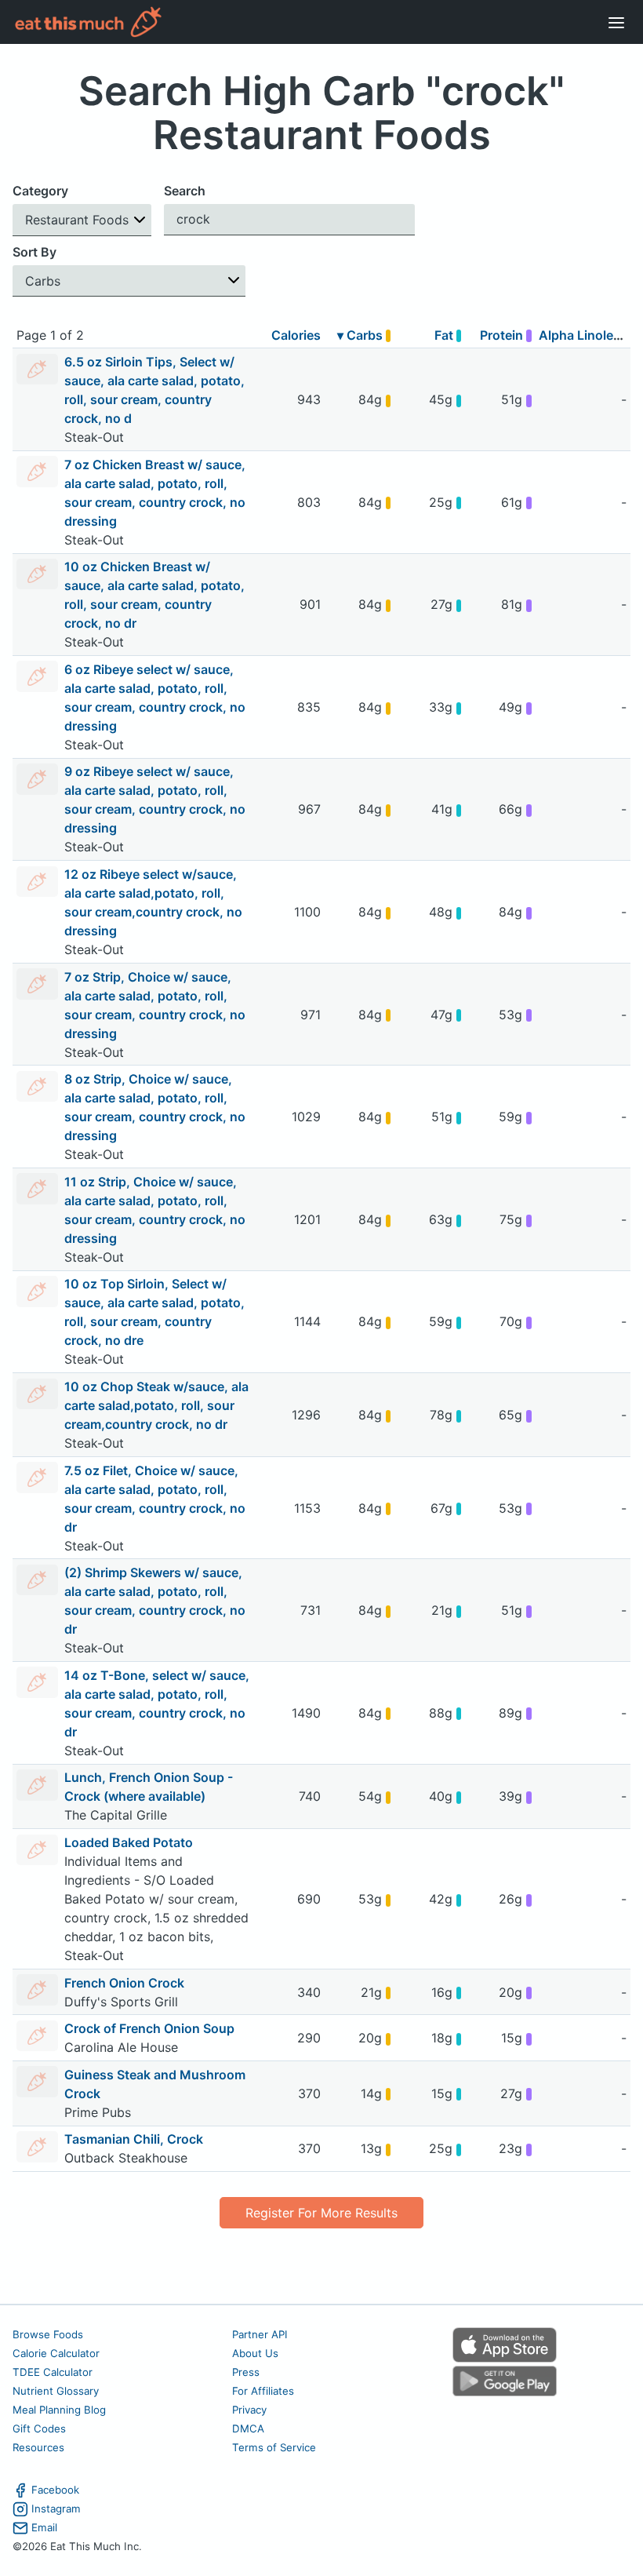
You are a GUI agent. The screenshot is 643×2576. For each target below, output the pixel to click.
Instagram (56, 2509)
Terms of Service (274, 2447)
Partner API (260, 2334)
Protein (503, 335)
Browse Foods (48, 2334)
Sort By (35, 252)
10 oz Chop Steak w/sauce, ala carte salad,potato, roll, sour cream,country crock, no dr (156, 1405)
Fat (445, 335)
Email (44, 2527)
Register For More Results (321, 2213)
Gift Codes (39, 2428)
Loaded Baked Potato (129, 1842)
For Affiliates (263, 2391)
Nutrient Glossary (56, 2391)
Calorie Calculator (56, 2353)
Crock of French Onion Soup (149, 2028)
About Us (255, 2353)
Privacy (249, 2410)
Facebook (55, 2490)
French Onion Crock (124, 1983)
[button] (82, 220)
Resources (38, 2447)
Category (40, 191)
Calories (296, 335)
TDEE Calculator (53, 2372)
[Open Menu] (616, 22)
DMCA (248, 2428)
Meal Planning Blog (59, 2410)
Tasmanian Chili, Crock (134, 2139)
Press (246, 2372)
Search (185, 191)
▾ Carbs (361, 335)
